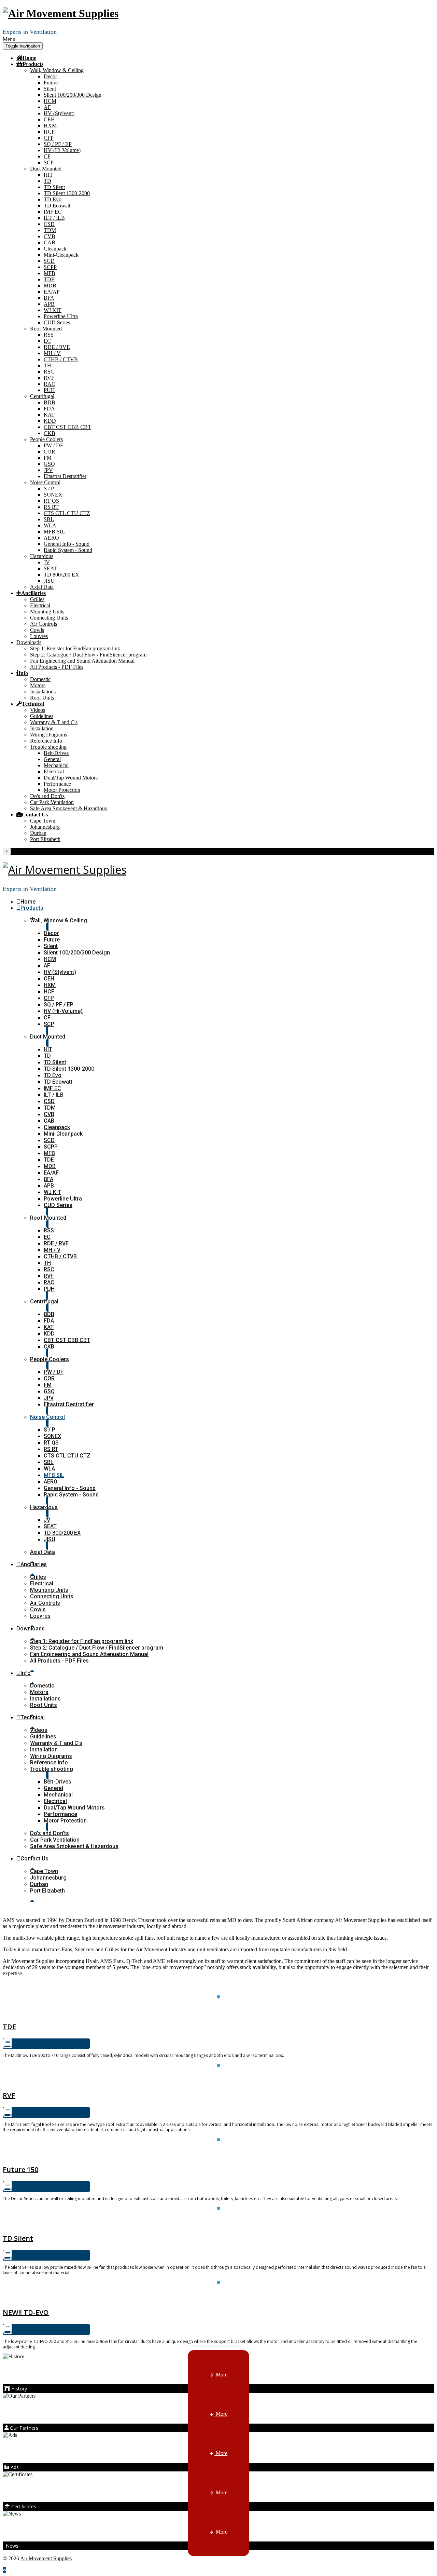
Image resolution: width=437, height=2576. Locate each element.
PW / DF (53, 445)
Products (33, 64)
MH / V (52, 353)
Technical (33, 704)
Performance (57, 784)
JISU (49, 581)
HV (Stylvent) (59, 113)
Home (29, 58)
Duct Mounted (46, 169)
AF (47, 107)
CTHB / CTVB (61, 359)
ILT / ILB (54, 218)
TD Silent (54, 187)
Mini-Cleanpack (61, 255)
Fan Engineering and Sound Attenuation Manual (82, 661)
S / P (49, 489)
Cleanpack (55, 249)
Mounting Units (47, 612)
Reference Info (46, 741)
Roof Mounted (46, 329)
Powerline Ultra (61, 316)
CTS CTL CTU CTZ (67, 513)
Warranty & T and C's (54, 722)
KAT (49, 415)
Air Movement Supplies (46, 2558)
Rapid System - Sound (68, 550)
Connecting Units (49, 618)
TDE (49, 279)
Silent (50, 89)
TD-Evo (219, 2297)
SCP (49, 162)
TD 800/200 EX (61, 575)
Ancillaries (33, 593)
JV (47, 562)
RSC (49, 372)
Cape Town (43, 821)
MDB (50, 286)
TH (47, 365)
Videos (38, 710)
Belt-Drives (56, 753)
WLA (50, 525)
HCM (50, 101)
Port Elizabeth (45, 839)
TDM (50, 230)
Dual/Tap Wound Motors (71, 778)
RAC (50, 384)
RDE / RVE (57, 347)
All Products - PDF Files (57, 667)
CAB (50, 242)
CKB (50, 433)
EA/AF (52, 292)
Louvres (39, 636)
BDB (50, 402)
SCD (49, 261)
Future (51, 83)
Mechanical (56, 765)
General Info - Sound (67, 544)
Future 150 (218, 2154)
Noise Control (45, 482)
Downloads (29, 642)
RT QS (51, 501)
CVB (50, 236)
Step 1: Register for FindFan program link (75, 648)
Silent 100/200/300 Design (73, 95)
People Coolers (46, 439)
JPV (48, 470)
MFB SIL (54, 532)
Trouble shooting (48, 747)
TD (47, 181)
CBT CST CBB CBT (67, 427)
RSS (49, 335)
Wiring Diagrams (48, 735)
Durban (38, 833)
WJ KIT (53, 310)
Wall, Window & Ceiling (57, 70)
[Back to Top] (4, 2570)
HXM (50, 126)
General (52, 759)
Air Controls (44, 624)
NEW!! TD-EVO (26, 2312)
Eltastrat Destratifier (65, 476)
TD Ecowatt (57, 206)
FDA (49, 409)
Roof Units (42, 698)
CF (47, 156)
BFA (49, 298)
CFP (49, 138)
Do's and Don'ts (47, 796)
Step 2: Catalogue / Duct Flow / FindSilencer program (88, 655)
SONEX (53, 495)
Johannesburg (45, 827)
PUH (49, 390)
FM (48, 458)
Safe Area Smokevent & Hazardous (68, 808)
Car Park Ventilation (52, 802)
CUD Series (57, 322)
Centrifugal (42, 396)
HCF (49, 132)
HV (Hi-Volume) (62, 150)
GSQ (49, 464)
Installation (42, 728)
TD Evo (53, 199)
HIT (48, 175)
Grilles (37, 599)
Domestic (40, 679)
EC (47, 341)
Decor (50, 76)
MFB (50, 273)
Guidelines (42, 716)
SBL (49, 519)
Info (23, 673)
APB (49, 304)
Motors (38, 685)
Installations (43, 692)
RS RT (51, 507)
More (221, 2375)
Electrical (40, 605)
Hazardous (42, 556)
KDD (50, 421)
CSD (49, 224)
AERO (51, 538)
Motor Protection (62, 790)
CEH (49, 119)
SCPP (50, 267)
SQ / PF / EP (58, 144)
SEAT (50, 568)
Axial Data (42, 587)
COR (50, 452)
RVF (49, 378)
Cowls (37, 630)
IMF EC (53, 212)
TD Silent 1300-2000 (67, 193)
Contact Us (35, 814)
